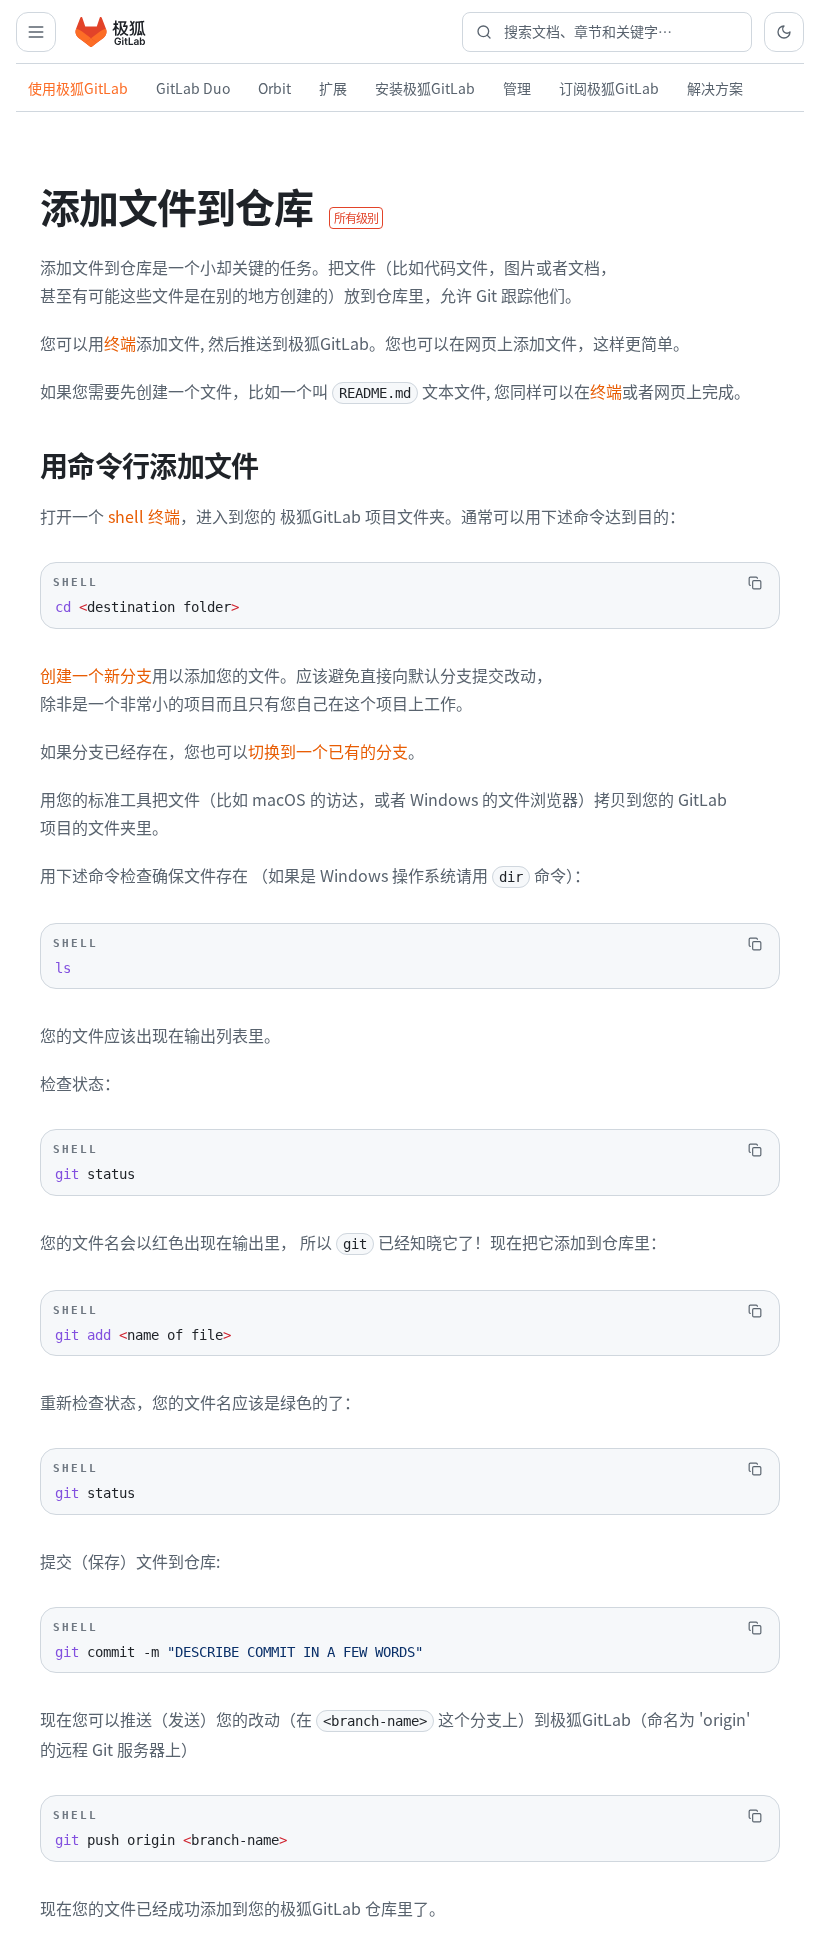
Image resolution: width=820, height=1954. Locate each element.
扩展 (333, 88)
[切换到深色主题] (784, 32)
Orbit (274, 88)
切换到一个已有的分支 (328, 751)
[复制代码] (755, 583)
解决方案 (715, 88)
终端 (120, 343)
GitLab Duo (193, 88)
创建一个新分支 (96, 675)
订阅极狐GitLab (609, 88)
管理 (517, 88)
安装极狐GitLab (425, 88)
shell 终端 (144, 516)
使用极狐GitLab (78, 88)
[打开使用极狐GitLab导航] (36, 32)
